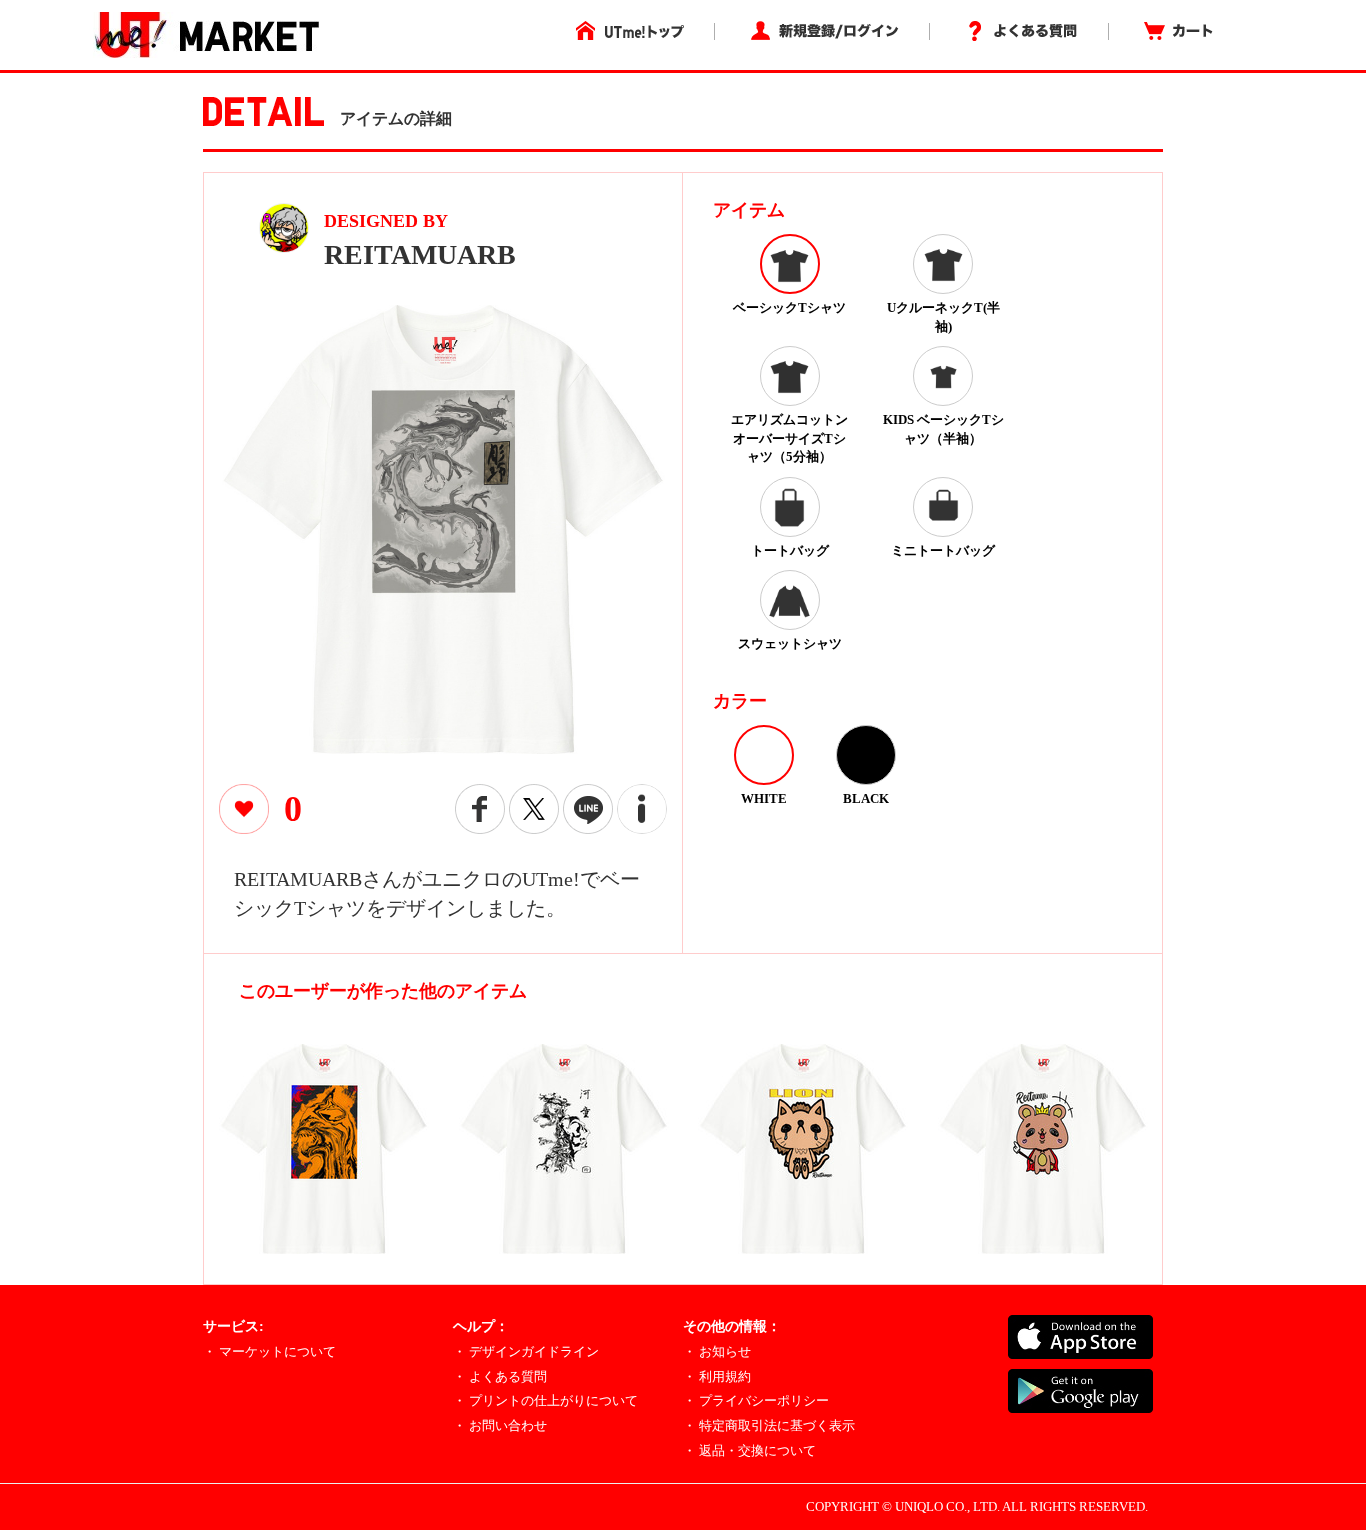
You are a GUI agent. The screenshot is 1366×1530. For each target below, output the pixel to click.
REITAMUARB (420, 254)
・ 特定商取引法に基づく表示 (769, 1425)
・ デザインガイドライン (526, 1351)
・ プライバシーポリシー (756, 1400)
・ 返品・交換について (749, 1450)
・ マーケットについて (269, 1351)
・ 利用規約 (717, 1376)
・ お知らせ (717, 1351)
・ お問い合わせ (500, 1425)
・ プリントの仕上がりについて (545, 1400)
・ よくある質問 (500, 1376)
